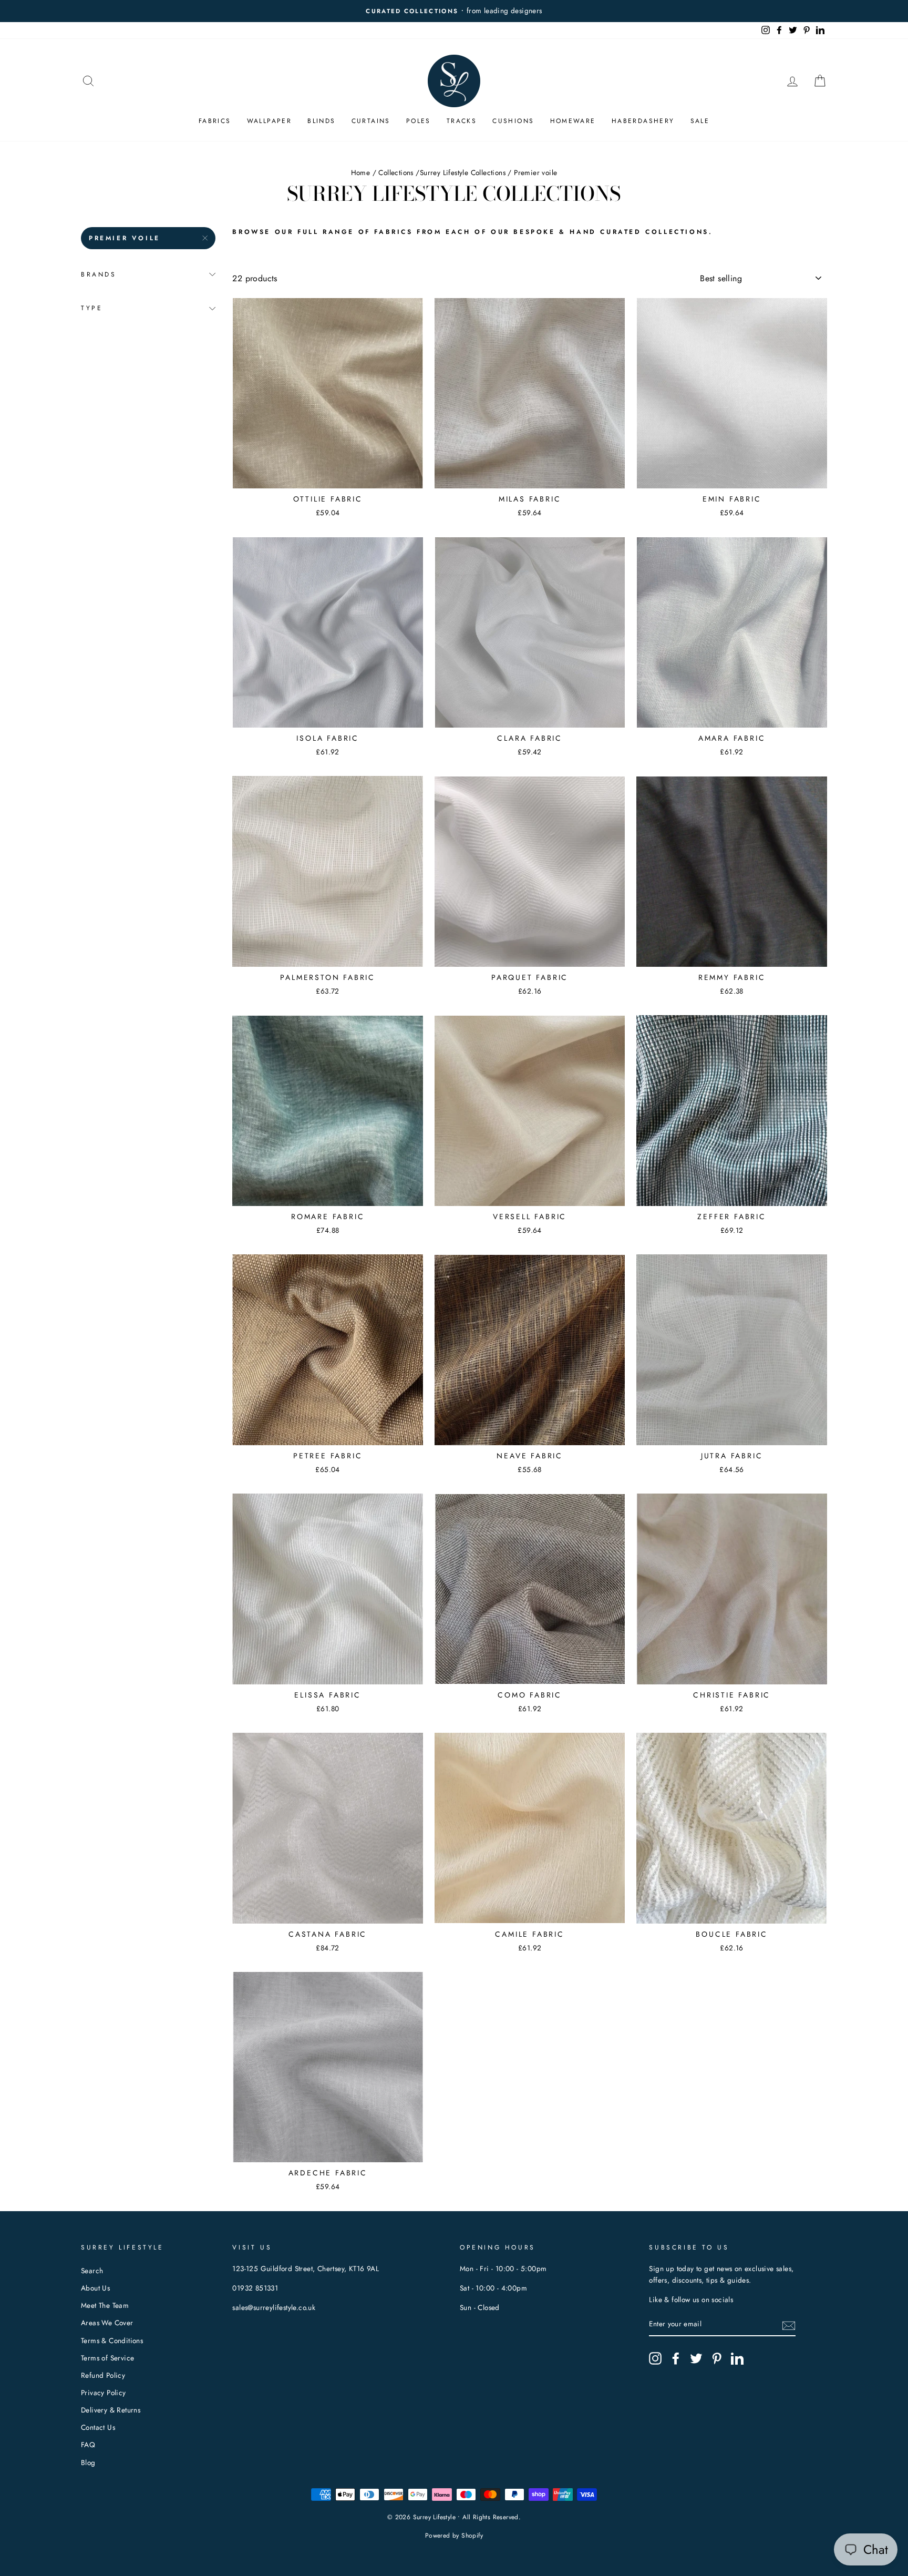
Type (92, 308)
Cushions (513, 121)
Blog (88, 2462)
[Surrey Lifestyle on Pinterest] (717, 2358)
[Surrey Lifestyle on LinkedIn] (737, 2358)
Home (361, 172)
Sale (700, 121)
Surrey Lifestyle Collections (463, 172)
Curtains (371, 121)
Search (92, 2271)
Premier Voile (125, 238)
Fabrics (215, 121)
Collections (396, 172)
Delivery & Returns (111, 2410)
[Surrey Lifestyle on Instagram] (655, 2358)
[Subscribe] (789, 2325)
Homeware (573, 121)
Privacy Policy (104, 2393)
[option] (454, 11)
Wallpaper (270, 121)
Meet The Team (105, 2305)
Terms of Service (107, 2358)
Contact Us (98, 2427)
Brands (99, 274)
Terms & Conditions (112, 2340)
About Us (95, 2288)
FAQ (88, 2445)
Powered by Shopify (454, 2536)
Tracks (462, 121)
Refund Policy (103, 2375)
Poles (419, 121)
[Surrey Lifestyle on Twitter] (696, 2358)
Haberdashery (643, 121)
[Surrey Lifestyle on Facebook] (676, 2358)
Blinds (321, 121)
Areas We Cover (107, 2323)
